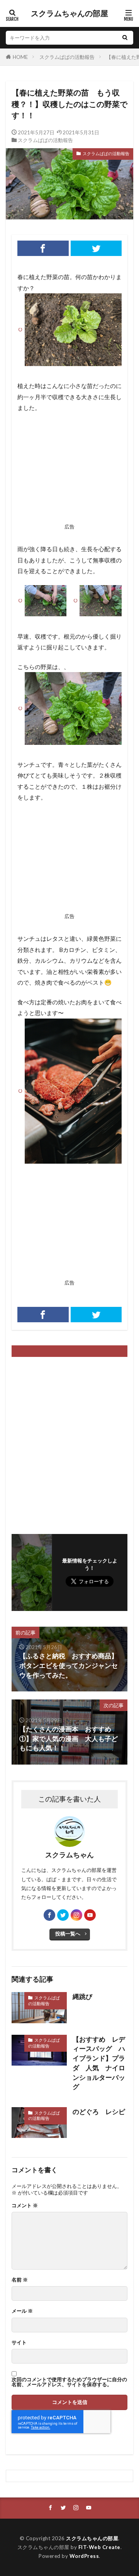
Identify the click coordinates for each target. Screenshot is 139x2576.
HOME (20, 57)
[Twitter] (96, 248)
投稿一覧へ (68, 1934)
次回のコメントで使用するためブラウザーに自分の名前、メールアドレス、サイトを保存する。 (69, 2382)
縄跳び (82, 1997)
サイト (19, 2343)
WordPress (84, 2556)
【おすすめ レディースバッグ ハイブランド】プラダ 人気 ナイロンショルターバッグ (99, 2063)
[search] (125, 38)
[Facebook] (43, 248)
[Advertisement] (69, 470)
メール (22, 2311)
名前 (20, 2280)
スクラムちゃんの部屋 (69, 13)
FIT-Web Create (99, 2547)
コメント (25, 2205)
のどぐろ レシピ (99, 2112)
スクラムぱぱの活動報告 (67, 57)
